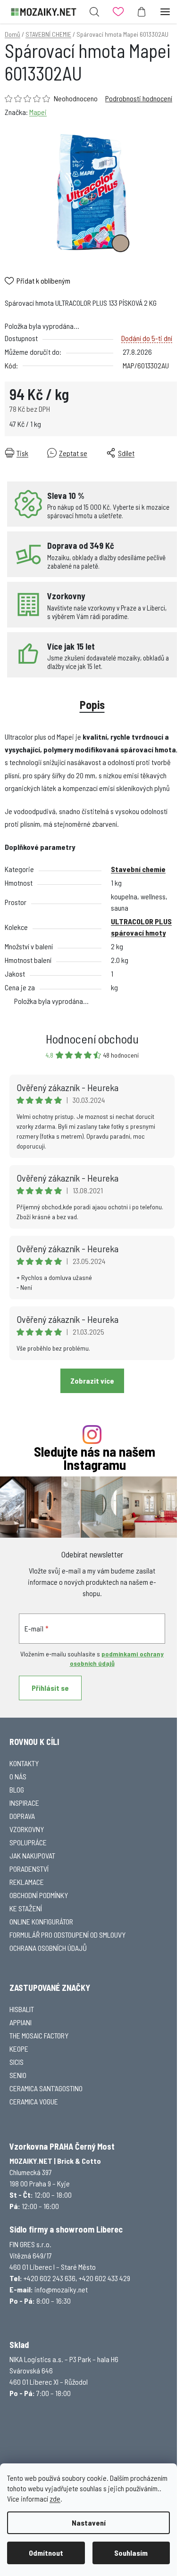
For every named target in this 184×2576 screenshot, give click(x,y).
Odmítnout (46, 2553)
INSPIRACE (24, 1803)
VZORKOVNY (27, 1829)
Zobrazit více (92, 1381)
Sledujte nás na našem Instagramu (95, 1459)
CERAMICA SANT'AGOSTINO (46, 2088)
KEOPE (19, 2049)
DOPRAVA (22, 1816)
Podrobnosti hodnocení (139, 98)
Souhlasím (131, 2553)
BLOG (17, 1789)
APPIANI (21, 2022)
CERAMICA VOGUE (34, 2101)
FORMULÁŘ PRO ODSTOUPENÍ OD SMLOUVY (67, 1935)
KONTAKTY (24, 1763)
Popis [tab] (92, 705)
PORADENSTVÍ (29, 1869)
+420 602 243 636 (50, 2278)
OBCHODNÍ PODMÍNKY (39, 1895)
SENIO (18, 2075)
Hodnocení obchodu (92, 1039)
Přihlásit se (50, 1688)
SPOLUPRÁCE (28, 1842)
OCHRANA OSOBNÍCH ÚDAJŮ (48, 1948)
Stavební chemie (138, 869)
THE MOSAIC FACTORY (39, 2035)
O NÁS (18, 1776)
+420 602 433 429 (105, 2278)
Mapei (38, 112)
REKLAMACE (27, 1882)
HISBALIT (22, 2009)
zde (55, 2499)
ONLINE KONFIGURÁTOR (41, 1921)
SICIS (17, 2062)
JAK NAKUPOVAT (32, 1855)
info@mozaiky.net (61, 2289)
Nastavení (89, 2523)
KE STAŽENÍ (26, 1908)
